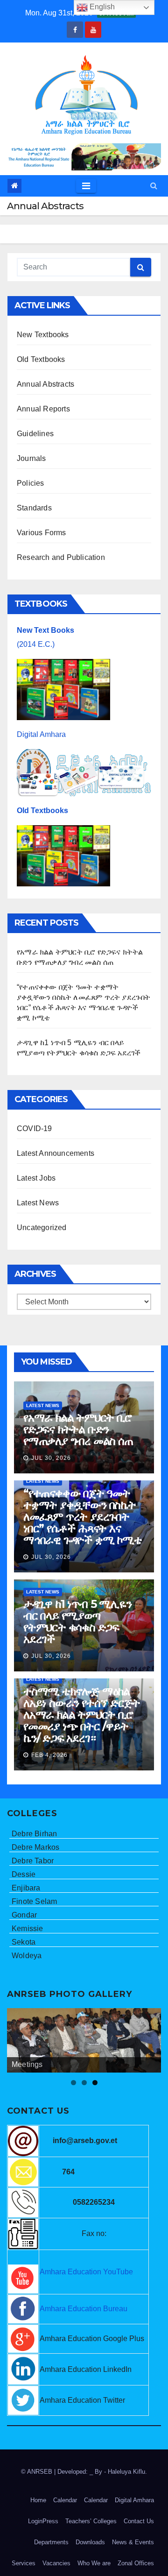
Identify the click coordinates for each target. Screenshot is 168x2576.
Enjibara (26, 1888)
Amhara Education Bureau (84, 2309)
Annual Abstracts (45, 384)
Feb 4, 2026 (49, 1755)
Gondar (24, 1915)
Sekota (24, 1942)
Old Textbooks (41, 359)
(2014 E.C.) (36, 644)
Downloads (90, 2542)
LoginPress (43, 2521)
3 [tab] (95, 2083)
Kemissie (28, 1928)
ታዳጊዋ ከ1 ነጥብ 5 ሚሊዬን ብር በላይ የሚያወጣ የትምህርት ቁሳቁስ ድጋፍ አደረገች (77, 1621)
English (101, 7)
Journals (31, 458)
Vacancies (56, 2563)
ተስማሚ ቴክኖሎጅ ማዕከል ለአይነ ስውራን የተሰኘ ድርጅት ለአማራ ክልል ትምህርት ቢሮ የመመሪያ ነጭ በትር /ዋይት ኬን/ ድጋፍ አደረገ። (82, 1715)
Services (24, 2563)
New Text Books (45, 630)
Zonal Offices (136, 2563)
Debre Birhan (34, 1834)
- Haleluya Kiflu (125, 2472)
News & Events (133, 2542)
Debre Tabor (33, 1861)
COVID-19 (35, 1129)
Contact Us (139, 2521)
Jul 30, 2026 (51, 1458)
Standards (34, 508)
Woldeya (27, 1956)
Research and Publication (61, 557)
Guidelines (35, 434)
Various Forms (42, 533)
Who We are (94, 2563)
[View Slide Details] (84, 2040)
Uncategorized (42, 1228)
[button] (154, 186)
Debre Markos (35, 1847)
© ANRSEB (38, 2472)
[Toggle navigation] (86, 186)
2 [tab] (84, 2083)
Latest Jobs (36, 1178)
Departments (51, 2542)
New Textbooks (43, 335)
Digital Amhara (41, 734)
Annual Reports (43, 409)
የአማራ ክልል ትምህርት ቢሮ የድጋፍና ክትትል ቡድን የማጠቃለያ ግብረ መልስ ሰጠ (78, 1429)
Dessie (24, 1874)
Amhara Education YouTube (86, 2272)
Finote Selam (34, 1901)
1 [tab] (73, 2083)
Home (38, 2500)
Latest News (38, 1203)
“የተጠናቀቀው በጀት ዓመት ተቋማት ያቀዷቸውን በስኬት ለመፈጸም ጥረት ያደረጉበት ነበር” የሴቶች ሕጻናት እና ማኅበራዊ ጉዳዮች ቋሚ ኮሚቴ (83, 1517)
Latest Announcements (56, 1153)
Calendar (65, 2500)
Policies (31, 483)
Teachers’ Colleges (91, 2521)
